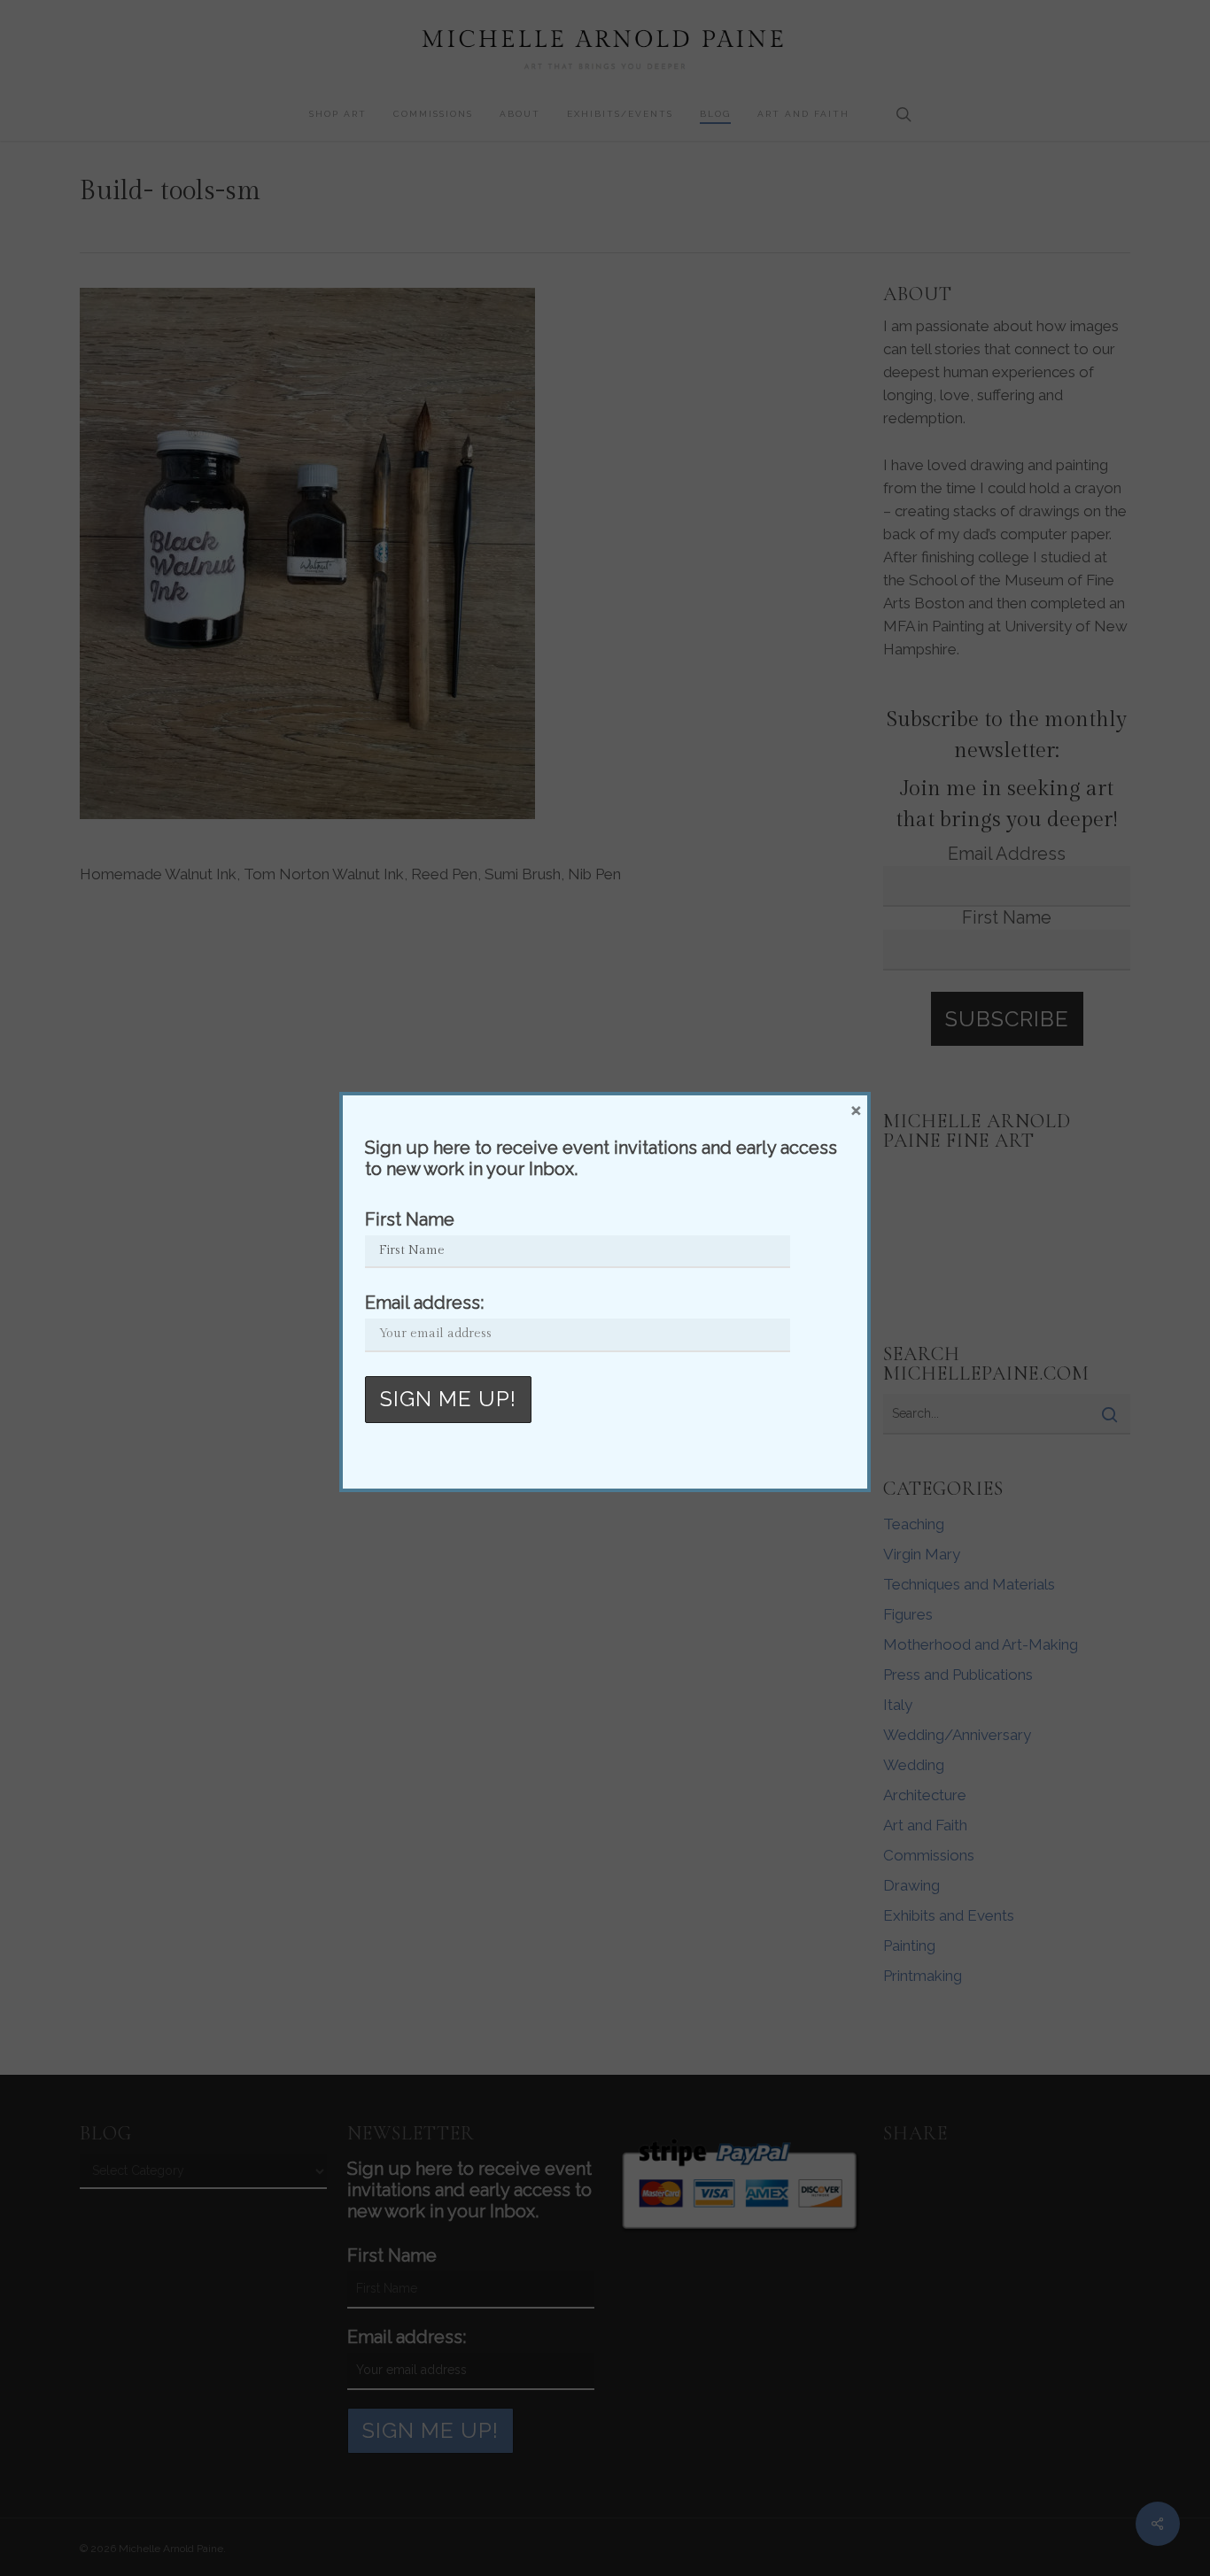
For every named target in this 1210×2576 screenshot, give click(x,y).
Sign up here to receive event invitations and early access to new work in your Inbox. (601, 1158)
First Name (410, 1219)
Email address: (424, 1303)
